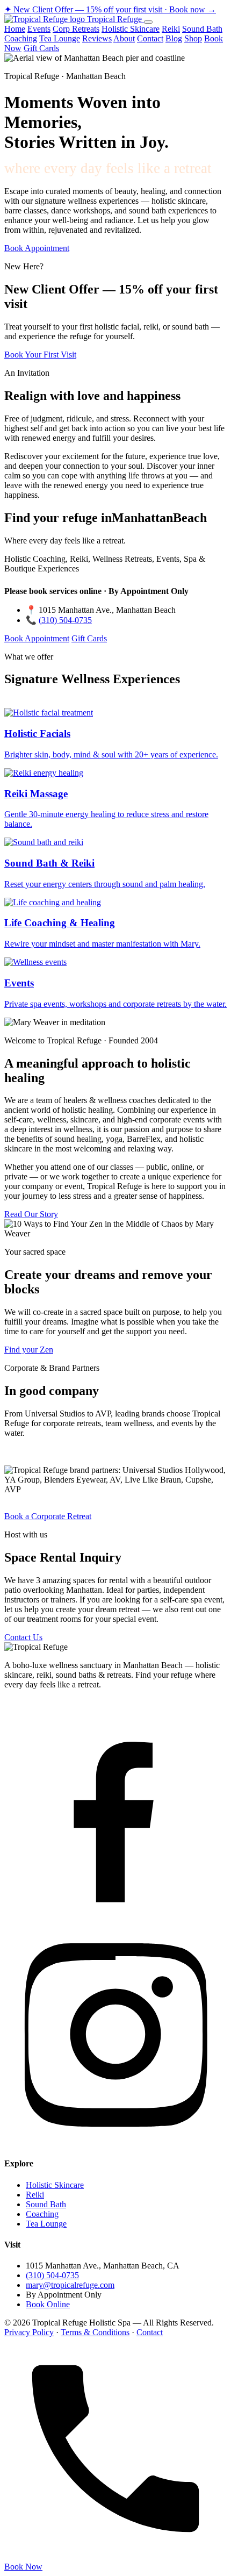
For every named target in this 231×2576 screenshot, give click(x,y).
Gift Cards (41, 48)
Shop (193, 38)
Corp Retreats (76, 29)
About (124, 38)
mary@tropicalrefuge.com (70, 2285)
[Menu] (148, 22)
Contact (150, 38)
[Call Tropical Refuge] (115, 2557)
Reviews (97, 38)
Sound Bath (202, 29)
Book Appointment (37, 248)
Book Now (23, 2567)
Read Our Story (31, 1214)
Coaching (21, 38)
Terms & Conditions (95, 2332)
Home (15, 29)
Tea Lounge (60, 38)
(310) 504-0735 (65, 620)
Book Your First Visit (40, 355)
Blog (174, 38)
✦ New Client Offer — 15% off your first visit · (110, 9)
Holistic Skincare (131, 29)
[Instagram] (115, 2142)
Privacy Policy (29, 2332)
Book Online (48, 2304)
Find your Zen (29, 1350)
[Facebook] (115, 1918)
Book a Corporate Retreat (48, 1516)
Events (39, 29)
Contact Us (23, 1637)
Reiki (171, 29)
